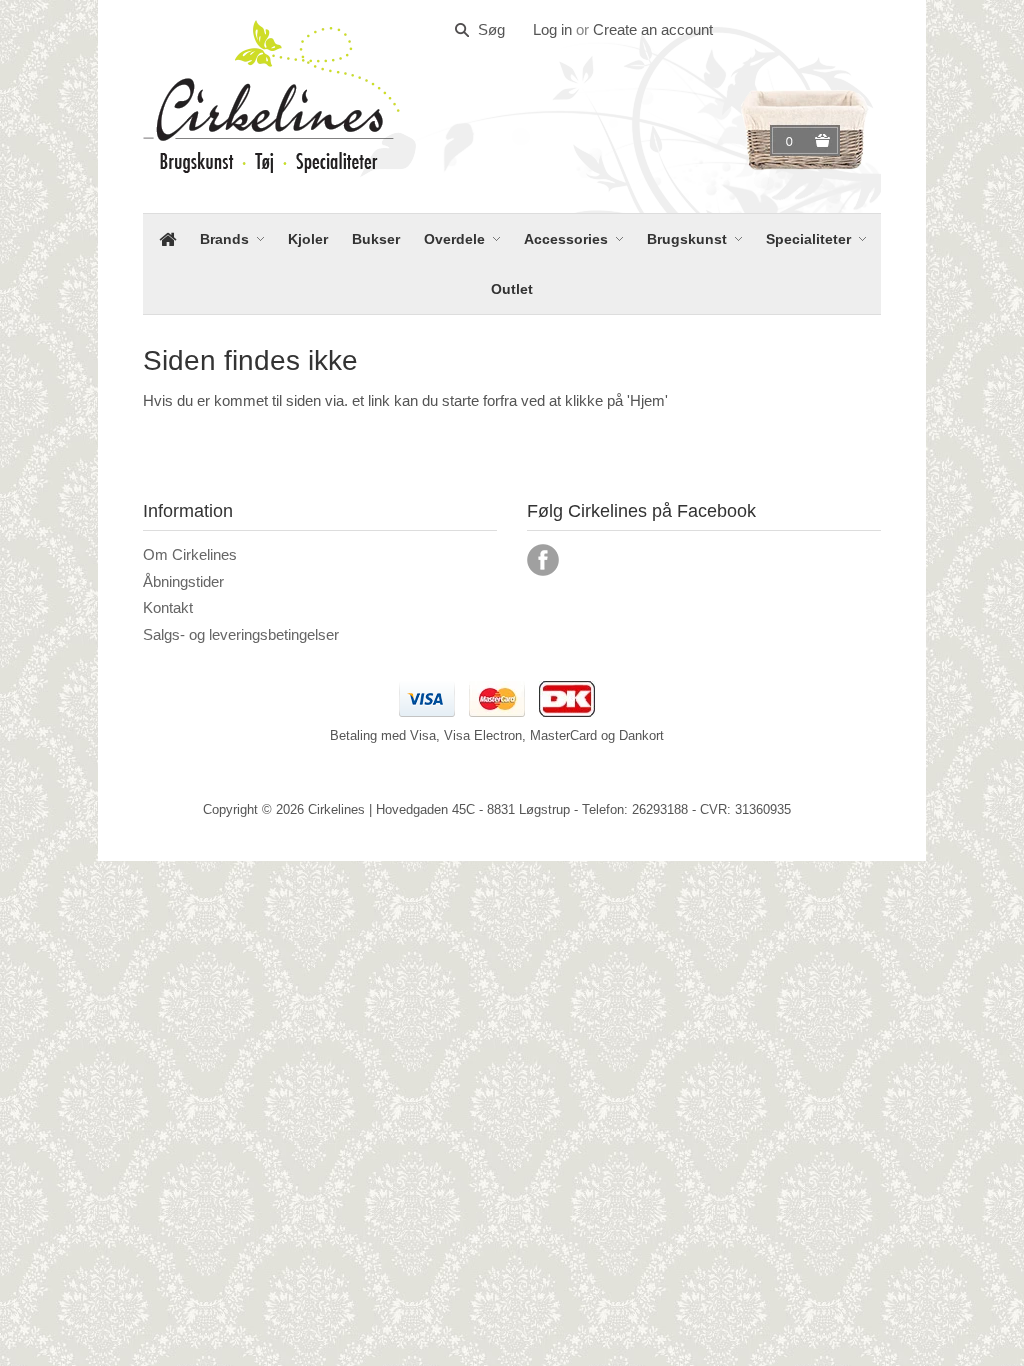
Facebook (543, 560)
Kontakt (168, 607)
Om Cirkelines (190, 554)
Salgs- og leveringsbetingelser (241, 634)
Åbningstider (183, 581)
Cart (792, 141)
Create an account (653, 29)
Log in (552, 29)
